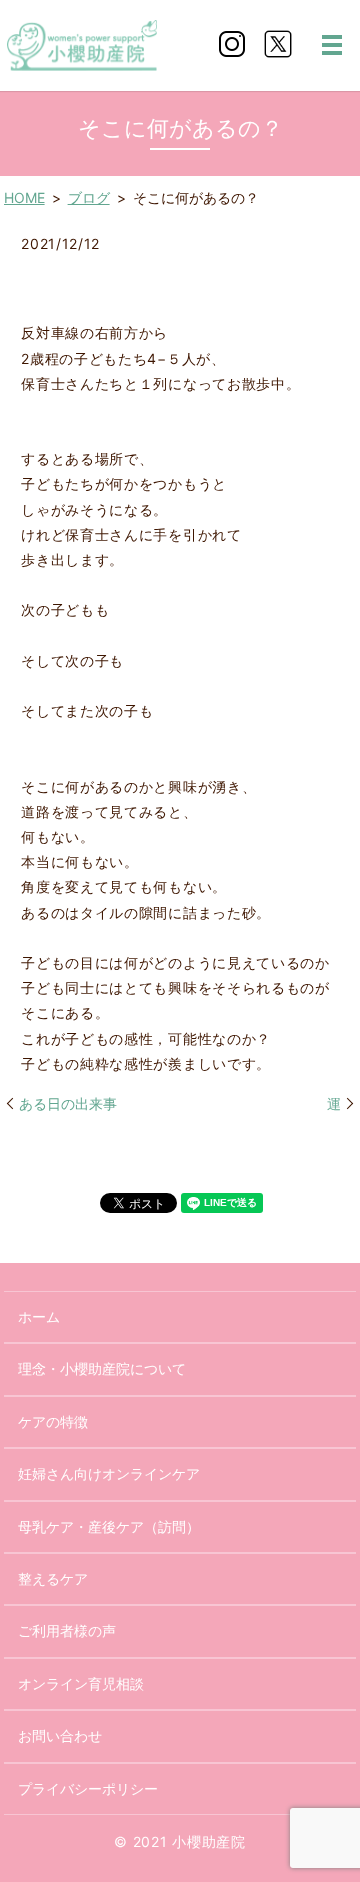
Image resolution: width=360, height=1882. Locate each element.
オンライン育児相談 (81, 1683)
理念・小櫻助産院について (102, 1368)
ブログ (89, 197)
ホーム (39, 1316)
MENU (332, 45)
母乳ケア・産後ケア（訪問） (109, 1526)
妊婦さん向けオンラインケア (109, 1473)
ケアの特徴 (53, 1421)
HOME (24, 197)
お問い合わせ (60, 1735)
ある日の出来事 (68, 1103)
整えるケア (53, 1578)
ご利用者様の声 (67, 1630)
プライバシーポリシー (88, 1788)
